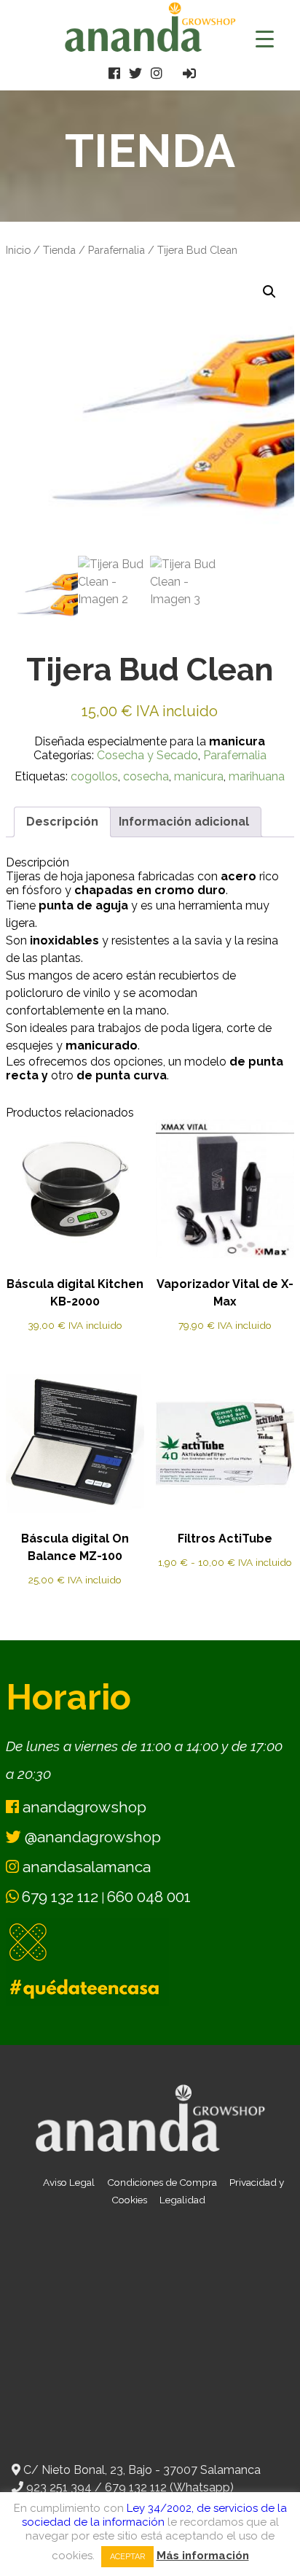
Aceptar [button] (127, 2557)
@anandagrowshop (91, 1837)
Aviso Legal (69, 2182)
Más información (203, 2556)
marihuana (257, 776)
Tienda (59, 250)
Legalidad (182, 2200)
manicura (199, 776)
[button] (269, 292)
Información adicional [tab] (184, 822)
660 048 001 (149, 1897)
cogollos (94, 776)
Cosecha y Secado (147, 755)
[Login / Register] (189, 73)
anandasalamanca (85, 1867)
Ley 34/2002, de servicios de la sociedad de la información (154, 2515)
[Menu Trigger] (265, 38)
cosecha (146, 776)
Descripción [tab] (62, 822)
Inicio (18, 250)
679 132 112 (60, 1897)
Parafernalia (117, 250)
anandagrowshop (83, 1807)
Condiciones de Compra (162, 2182)
